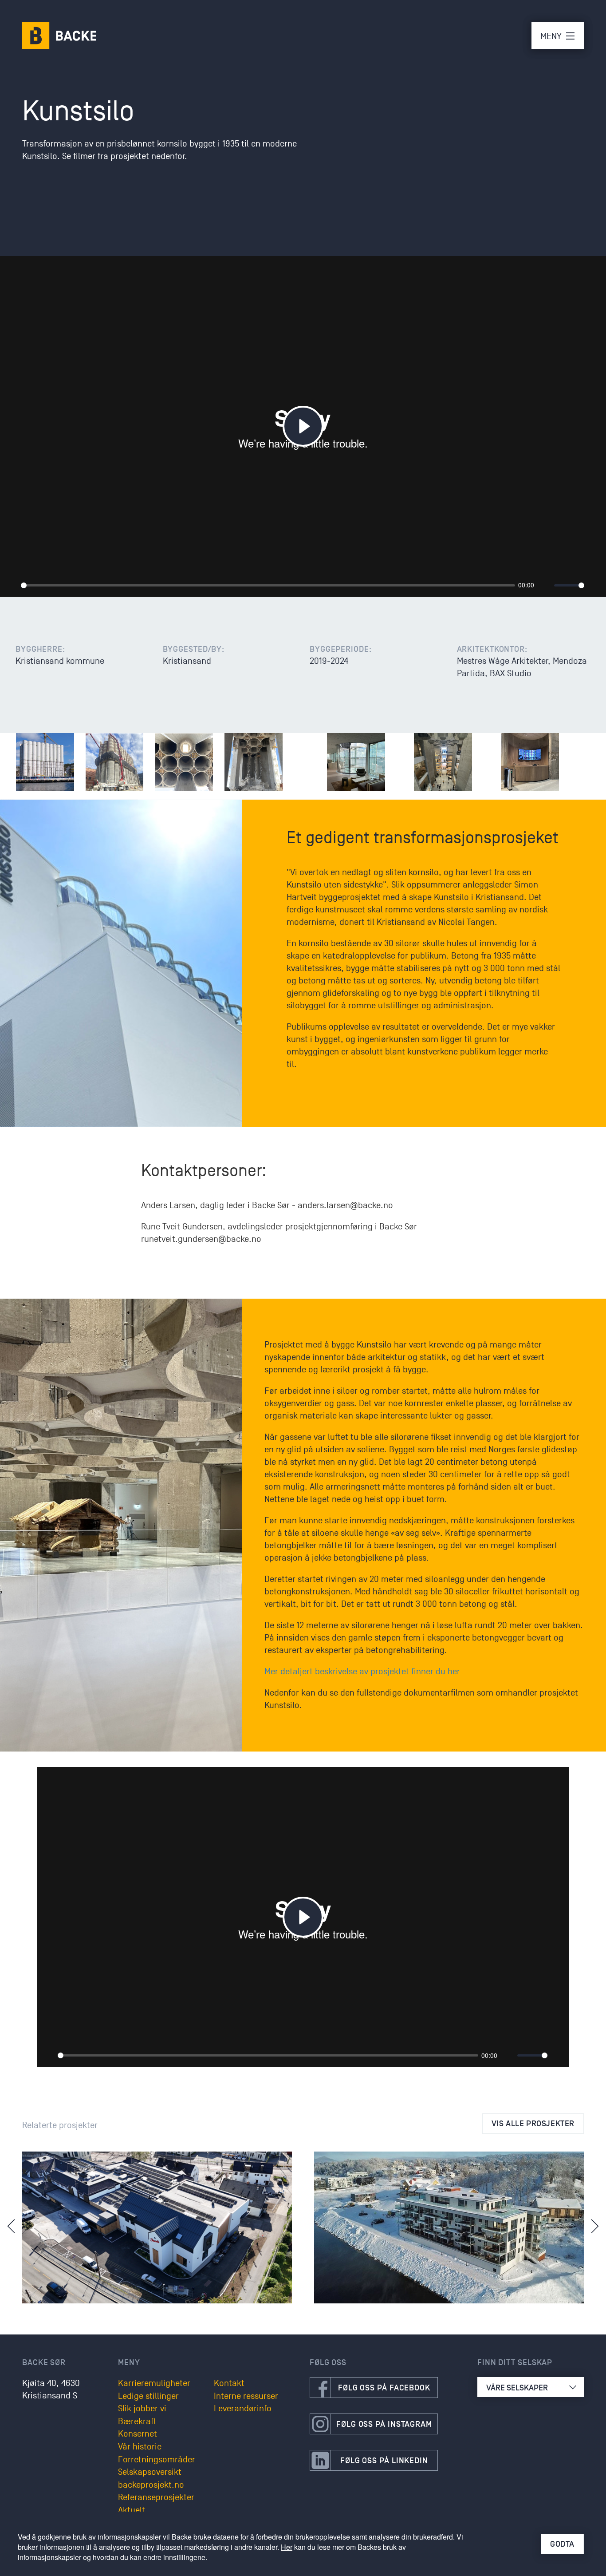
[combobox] (531, 2387)
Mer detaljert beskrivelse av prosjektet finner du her (362, 1672)
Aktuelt (132, 2510)
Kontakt (229, 2383)
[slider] (268, 585)
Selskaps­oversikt (150, 2472)
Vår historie (140, 2447)
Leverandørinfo (243, 2409)
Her (287, 2547)
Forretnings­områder (157, 2460)
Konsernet (138, 2434)
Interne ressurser (246, 2396)
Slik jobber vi (142, 2409)
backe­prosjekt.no (151, 2485)
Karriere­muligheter (154, 2383)
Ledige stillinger (148, 2396)
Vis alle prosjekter (533, 2124)
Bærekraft (137, 2421)
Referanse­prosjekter (156, 2497)
